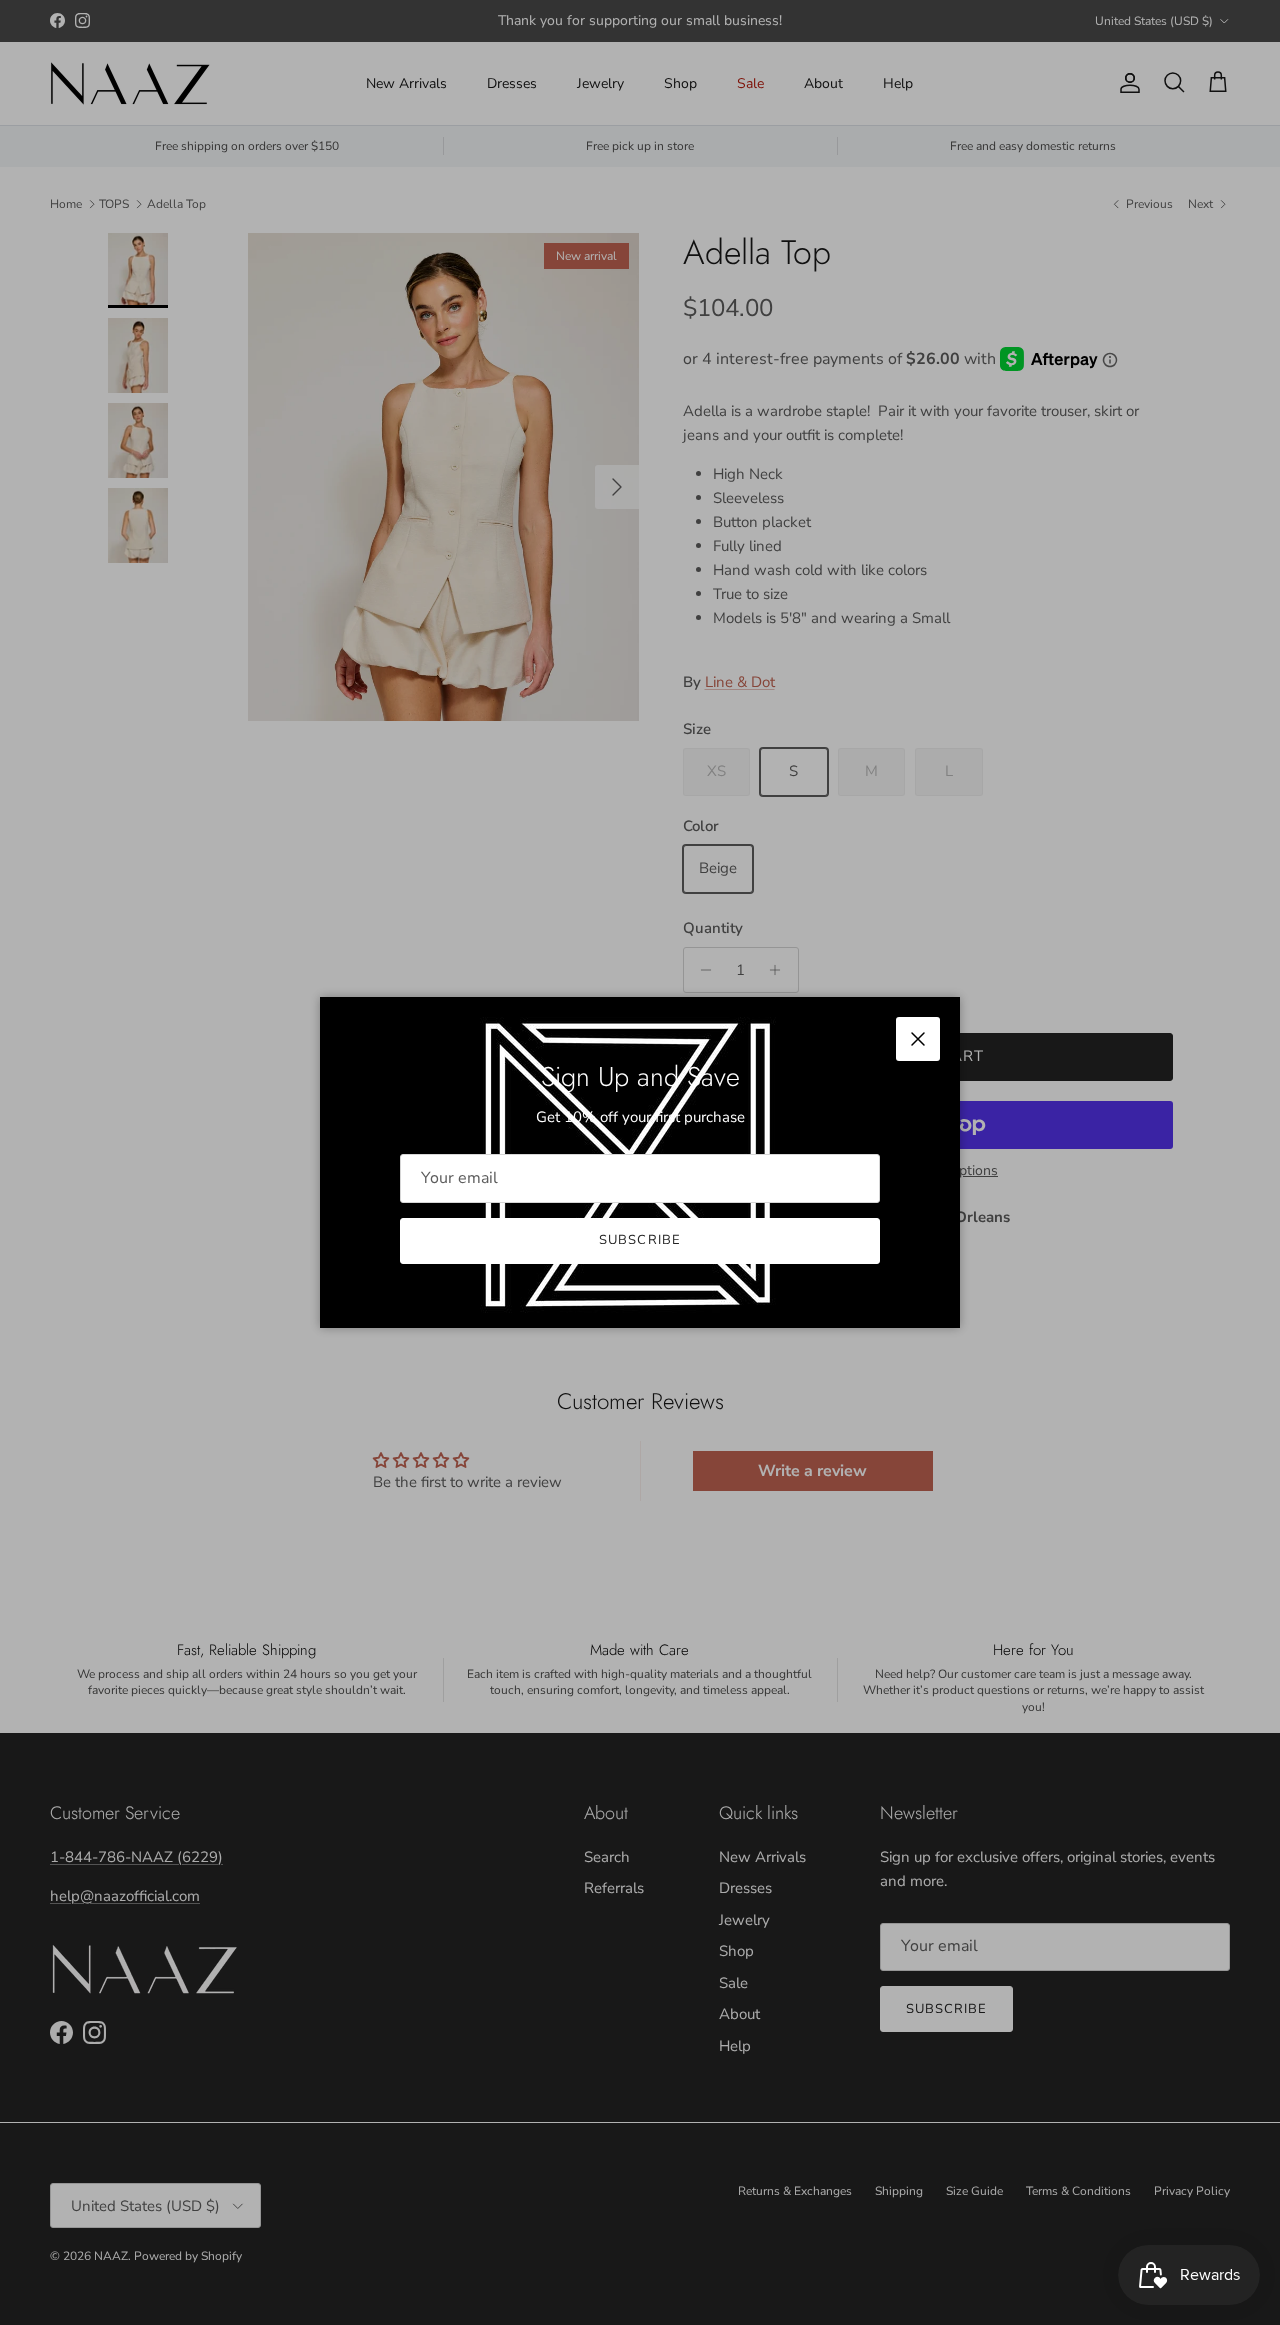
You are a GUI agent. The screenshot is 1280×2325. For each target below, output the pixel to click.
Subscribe (639, 1240)
